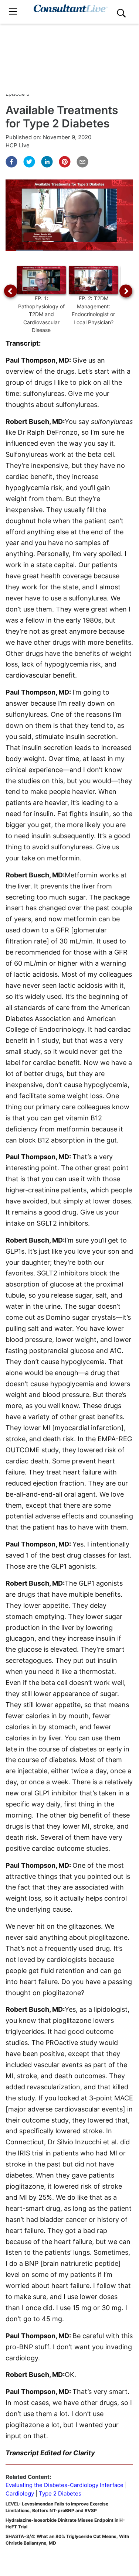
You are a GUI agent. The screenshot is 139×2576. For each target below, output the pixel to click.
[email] (82, 162)
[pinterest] (65, 162)
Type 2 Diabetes (60, 2493)
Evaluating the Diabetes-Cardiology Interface (65, 2485)
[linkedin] (47, 162)
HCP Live (18, 145)
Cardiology (20, 2493)
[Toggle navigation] (13, 12)
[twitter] (29, 162)
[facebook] (11, 162)
